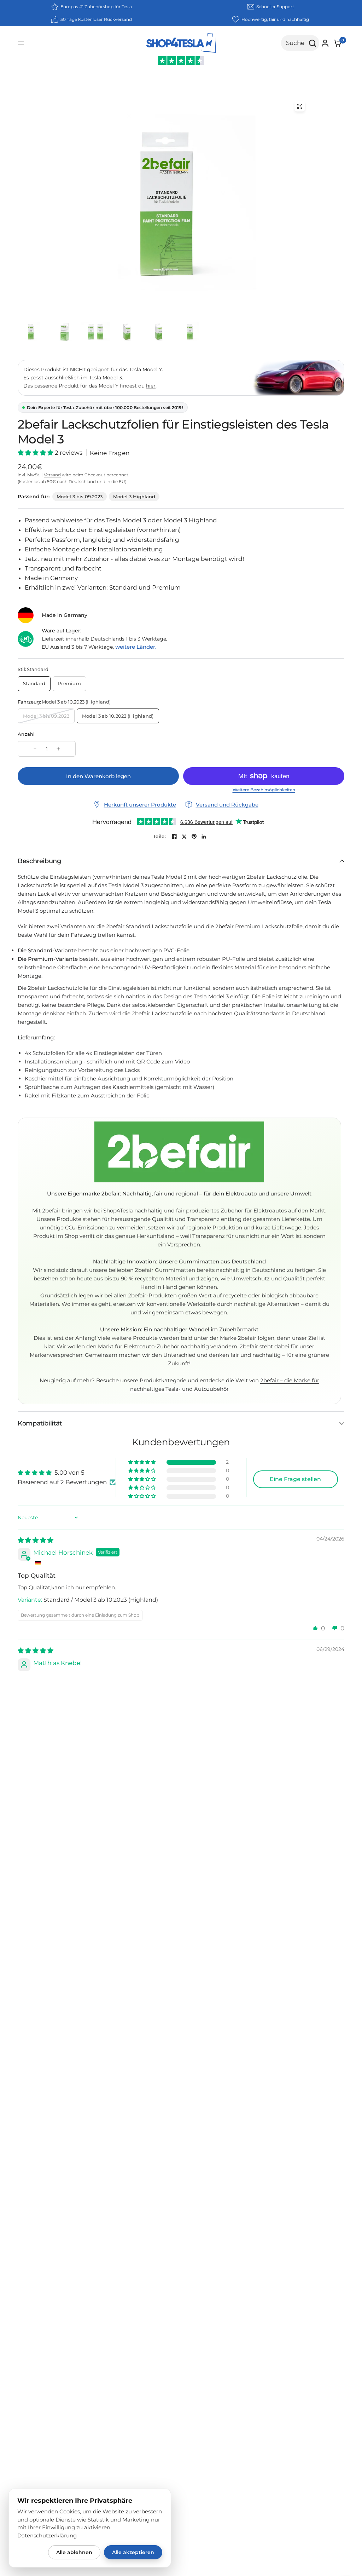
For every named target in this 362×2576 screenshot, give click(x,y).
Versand (52, 475)
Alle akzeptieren (133, 2552)
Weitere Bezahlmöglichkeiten (264, 790)
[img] (36, 1540)
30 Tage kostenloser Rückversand (96, 19)
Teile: (159, 836)
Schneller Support (275, 7)
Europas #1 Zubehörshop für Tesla (96, 7)
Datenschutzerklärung (47, 2536)
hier (151, 386)
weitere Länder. (136, 647)
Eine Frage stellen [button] (295, 1479)
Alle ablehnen (74, 2552)
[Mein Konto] (325, 43)
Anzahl (26, 734)
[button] (36, 453)
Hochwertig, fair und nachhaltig (275, 19)
